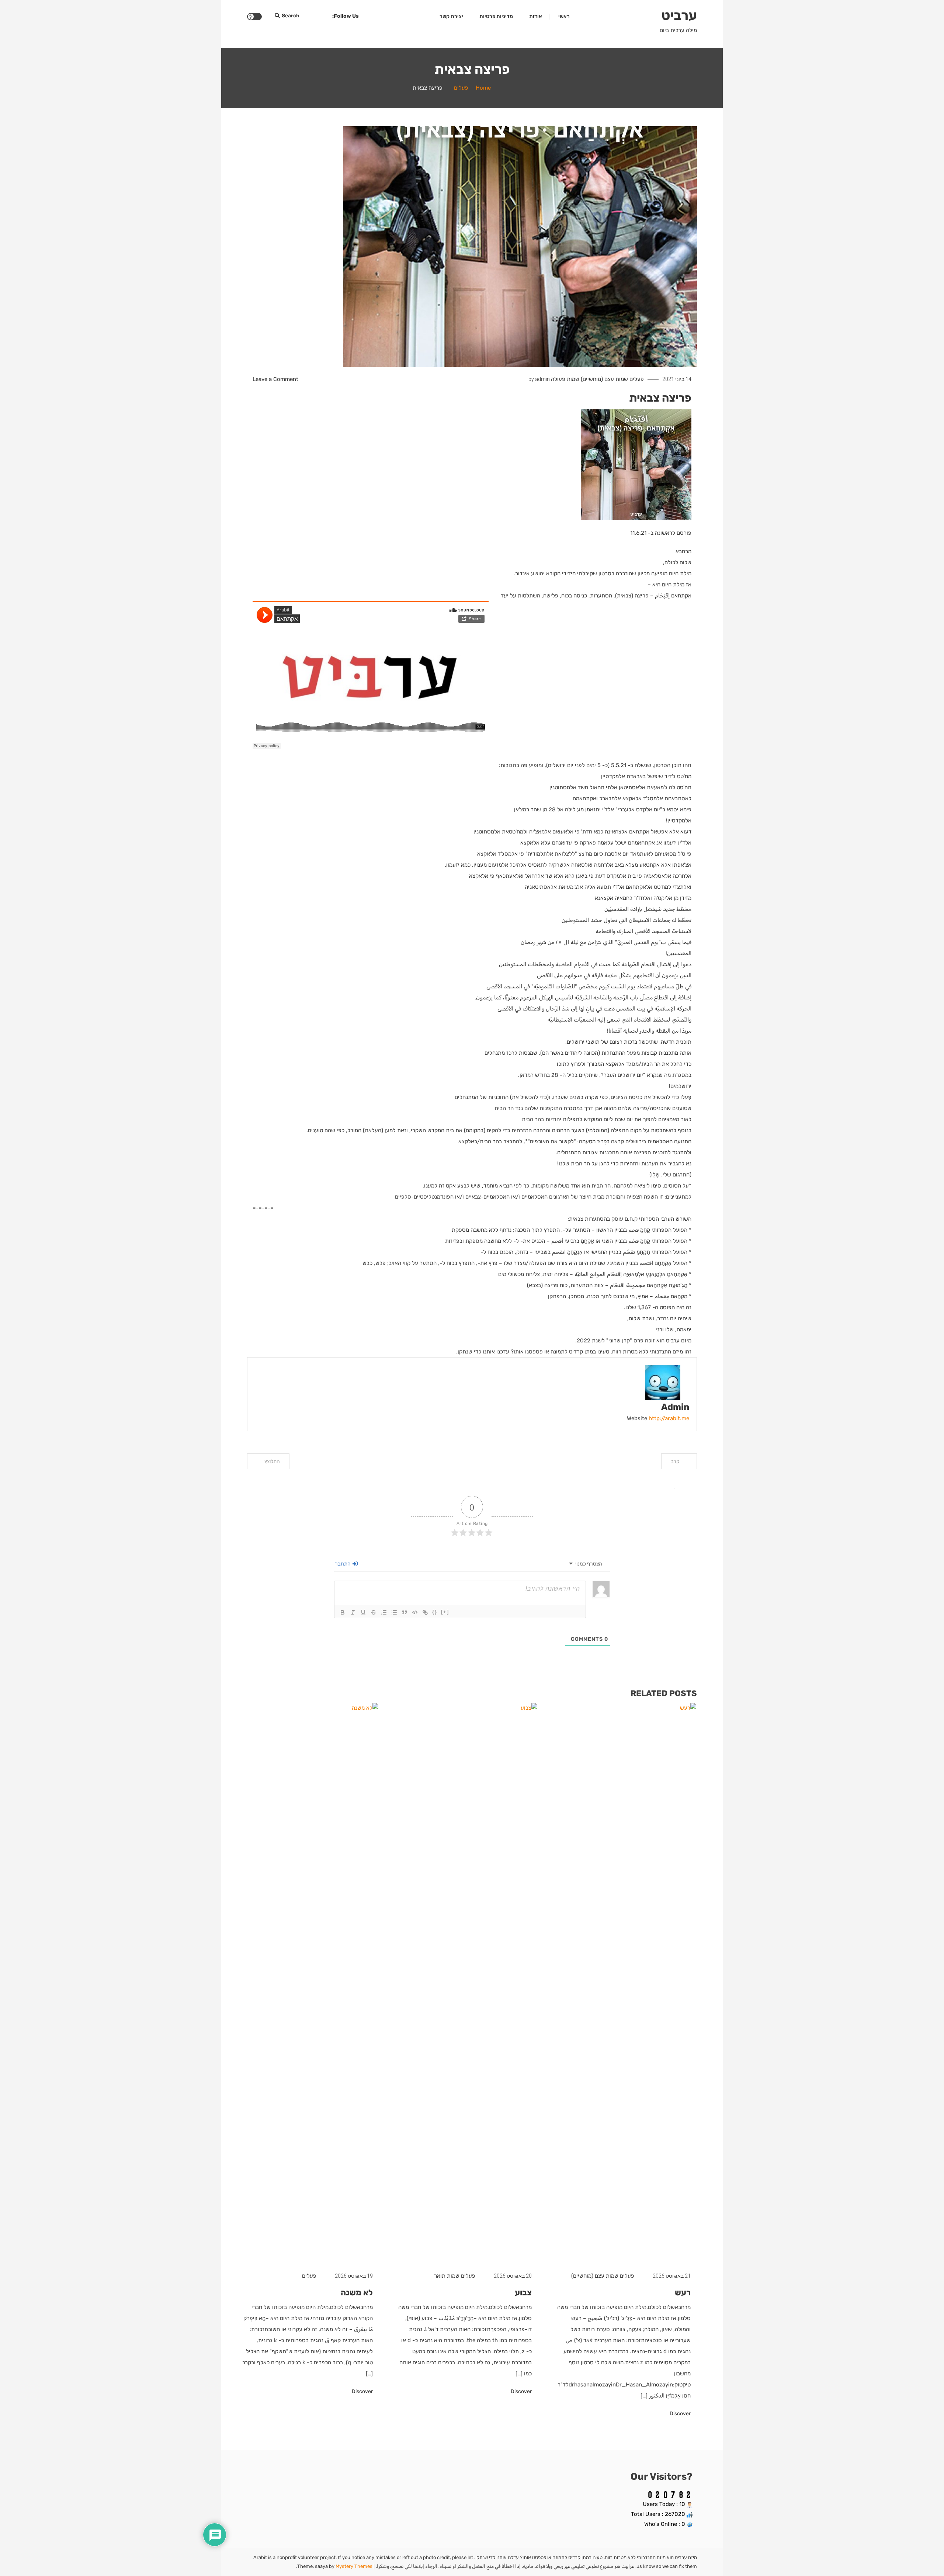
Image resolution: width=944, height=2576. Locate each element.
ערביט (679, 15)
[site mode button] (254, 17)
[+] (445, 1612)
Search (291, 16)
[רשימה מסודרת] (384, 1612)
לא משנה (357, 2293)
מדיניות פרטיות (496, 16)
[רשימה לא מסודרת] (394, 1612)
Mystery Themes (354, 2566)
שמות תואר (447, 2276)
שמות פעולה (565, 379)
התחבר (343, 1564)
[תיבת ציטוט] (405, 1612)
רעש (683, 2293)
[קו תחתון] (363, 1612)
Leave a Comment (275, 379)
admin (542, 379)
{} (435, 1612)
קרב (675, 1461)
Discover (680, 2414)
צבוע (523, 2293)
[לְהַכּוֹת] (374, 1612)
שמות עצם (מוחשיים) (604, 379)
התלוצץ (272, 1461)
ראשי (564, 16)
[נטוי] (353, 1612)
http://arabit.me (669, 1418)
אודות (536, 16)
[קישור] (425, 1612)
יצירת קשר (451, 16)
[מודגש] (343, 1612)
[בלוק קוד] (415, 1612)
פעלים (637, 379)
